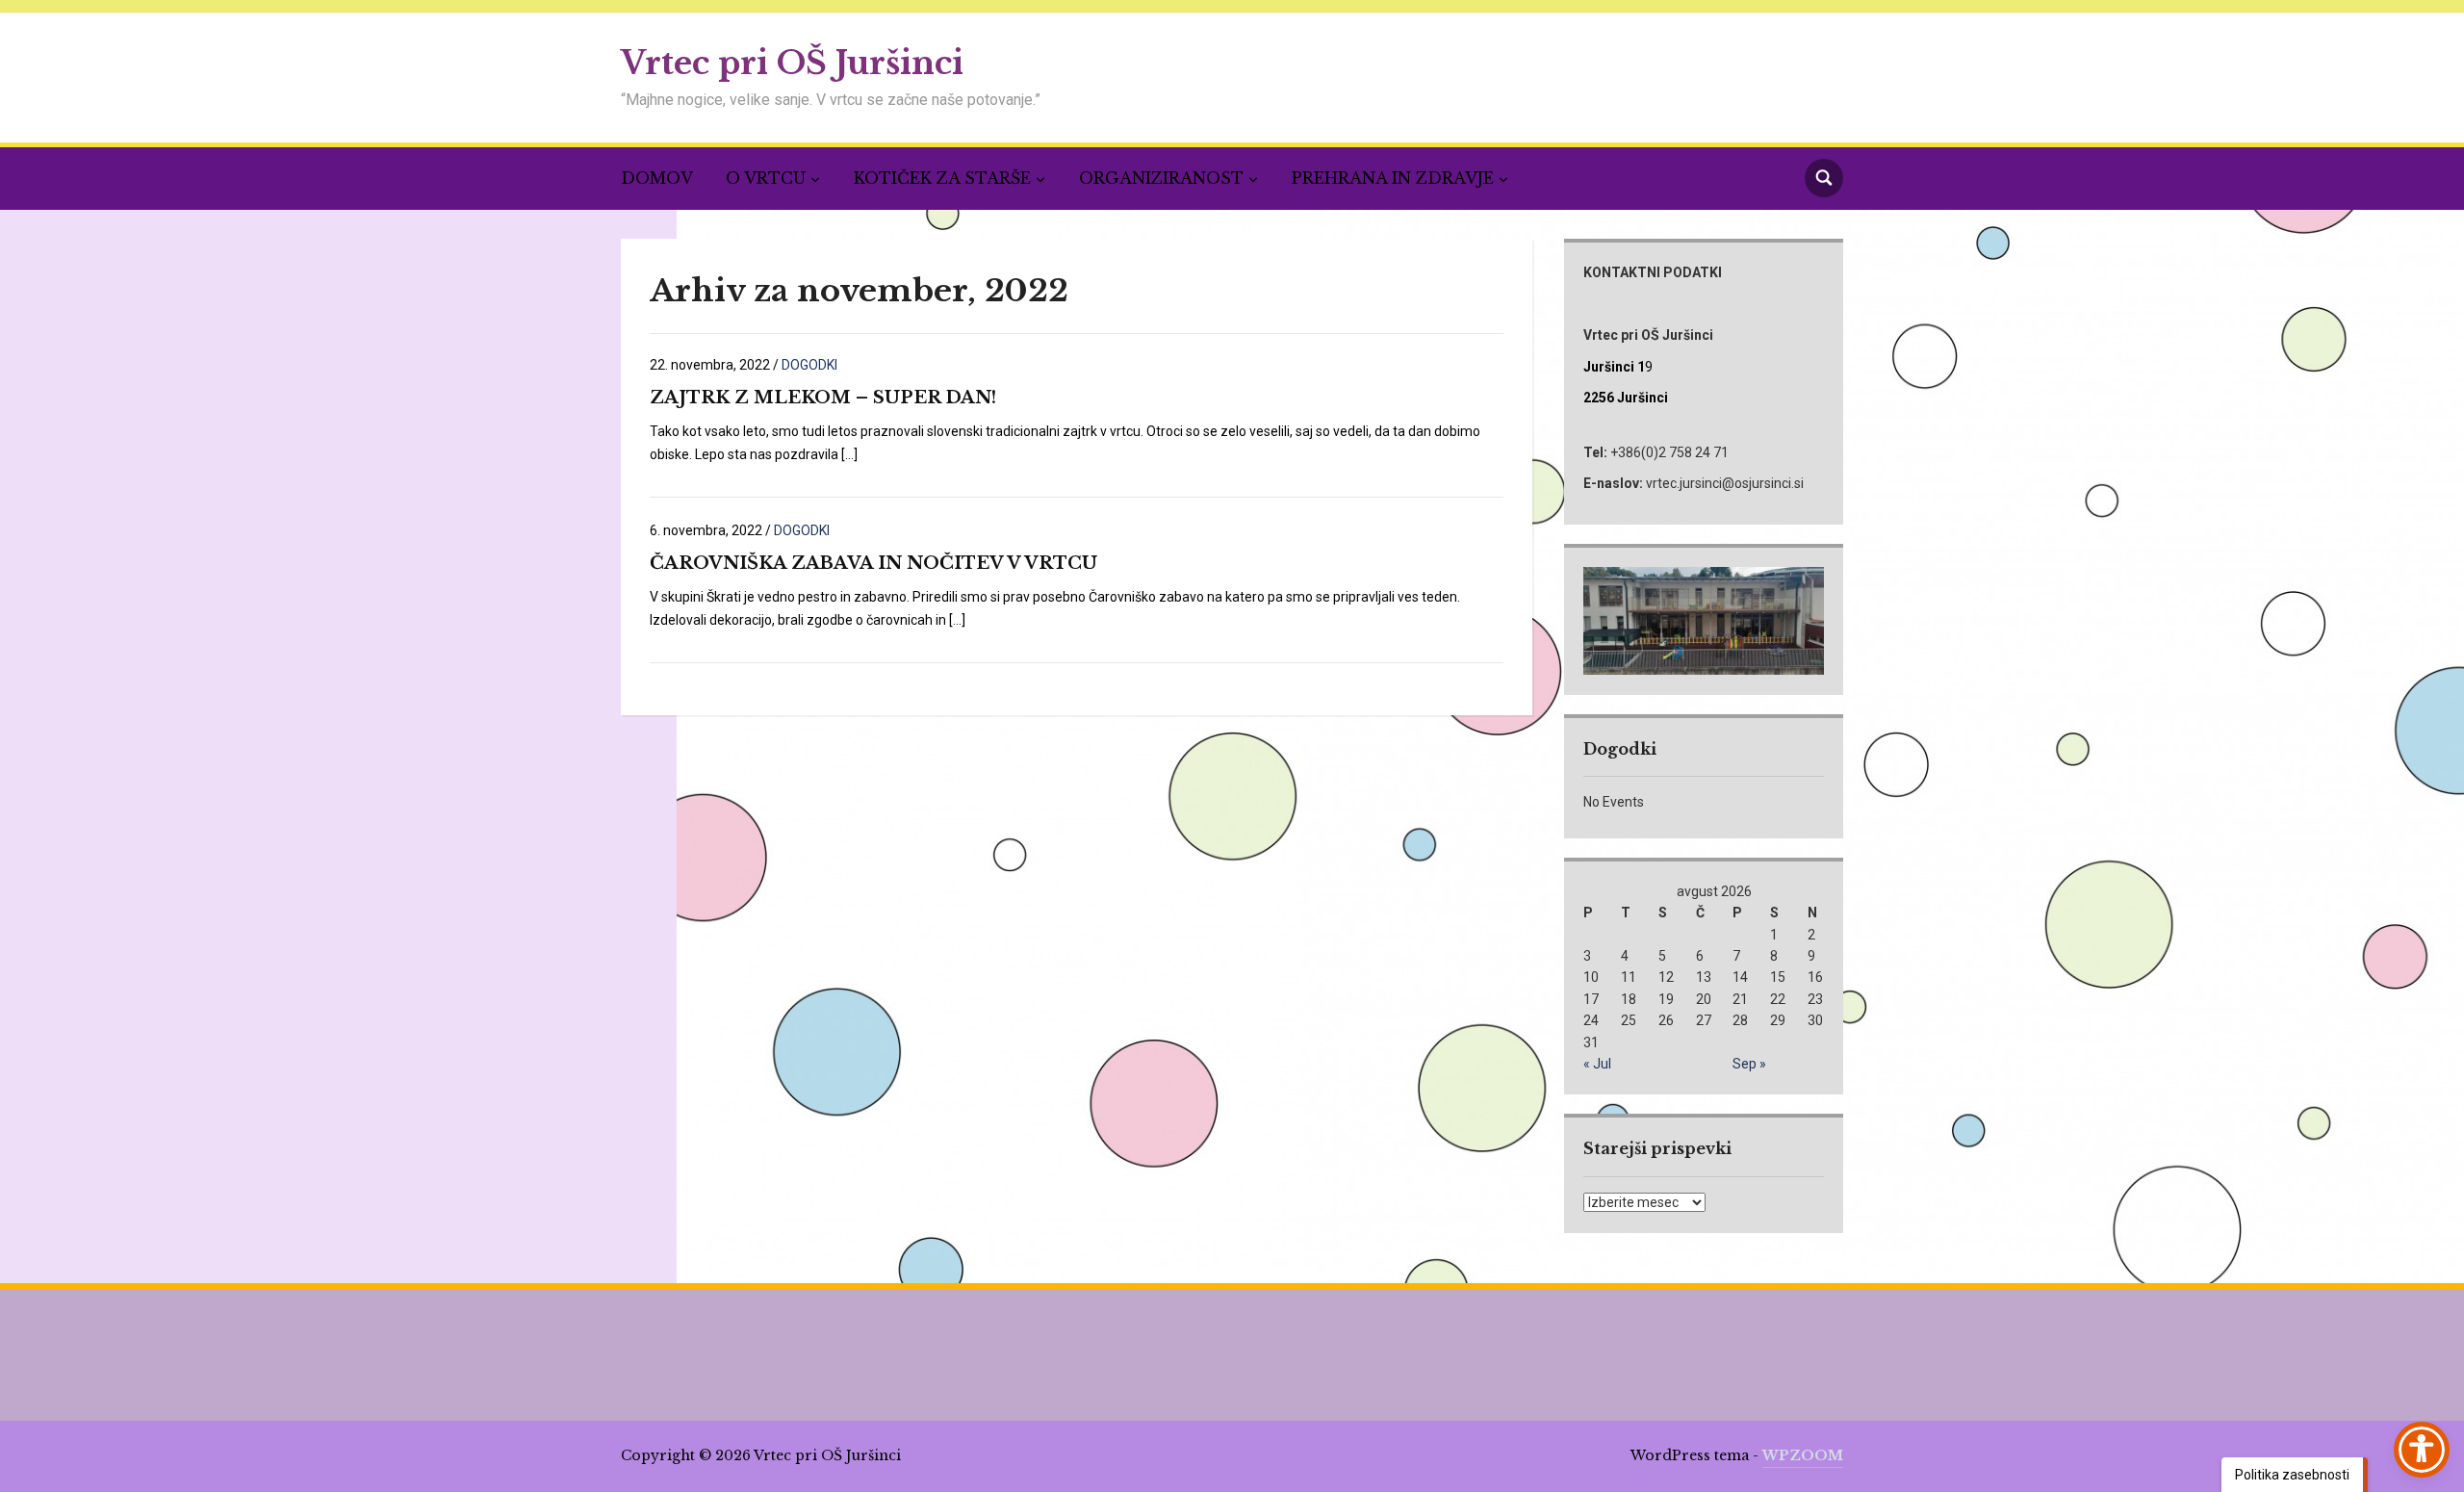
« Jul (1597, 1064)
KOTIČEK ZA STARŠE (942, 178)
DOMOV (657, 178)
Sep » (1749, 1064)
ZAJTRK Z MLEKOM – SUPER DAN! (823, 398)
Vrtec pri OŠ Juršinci (792, 63)
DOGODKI (809, 365)
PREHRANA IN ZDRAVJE (1393, 178)
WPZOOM (1803, 1455)
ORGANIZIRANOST (1161, 178)
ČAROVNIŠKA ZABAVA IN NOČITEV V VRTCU (873, 563)
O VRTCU (766, 178)
